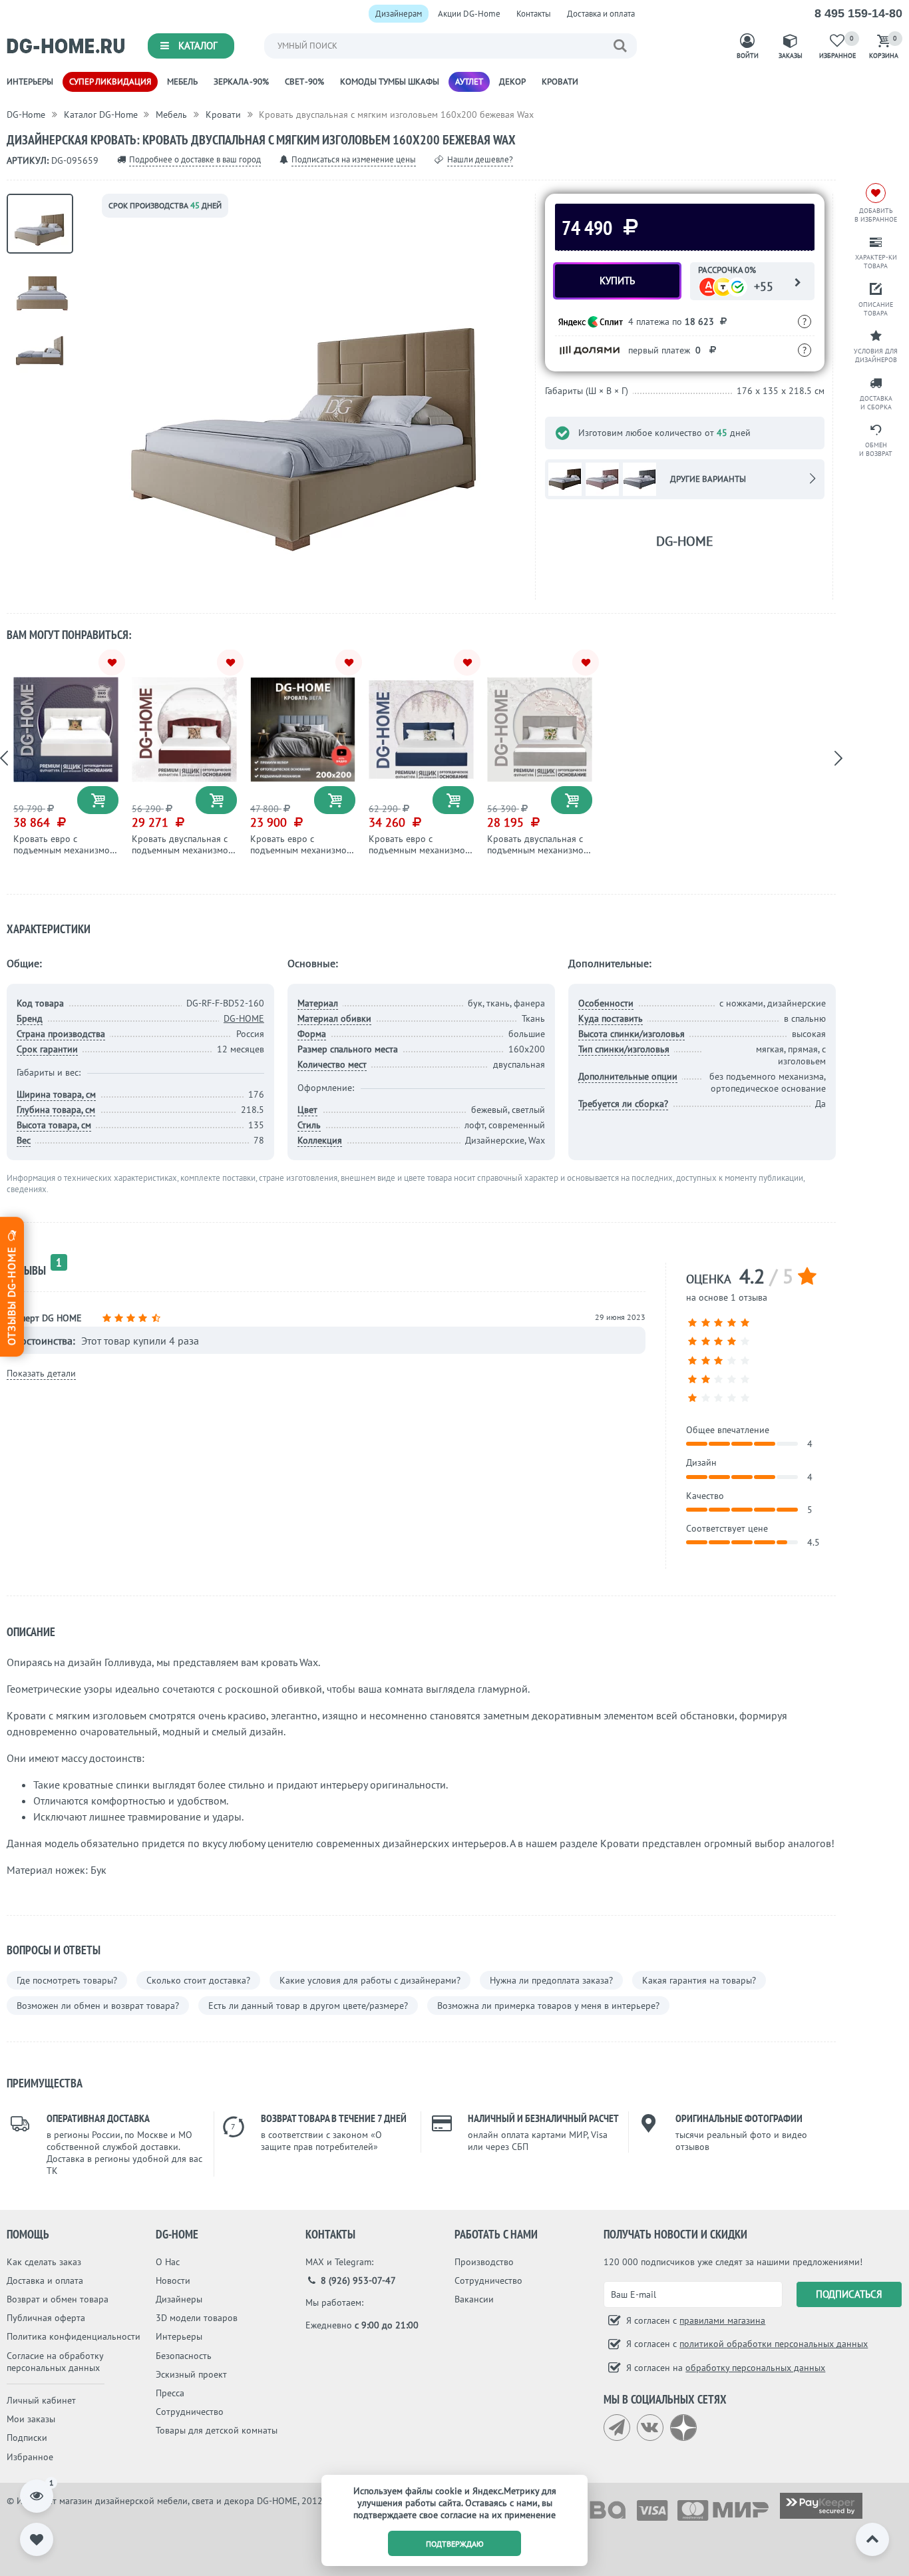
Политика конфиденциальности (74, 2336)
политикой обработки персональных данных (774, 2344)
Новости (173, 2280)
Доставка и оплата (601, 14)
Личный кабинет (41, 2400)
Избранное (30, 2457)
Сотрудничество (190, 2412)
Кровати (560, 82)
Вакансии (474, 2299)
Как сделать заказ (44, 2262)
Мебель (182, 82)
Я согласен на (724, 2368)
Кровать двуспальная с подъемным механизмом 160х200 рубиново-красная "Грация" (183, 855)
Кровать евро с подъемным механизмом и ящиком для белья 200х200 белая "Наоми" (65, 855)
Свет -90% (304, 82)
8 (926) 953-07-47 (357, 2280)
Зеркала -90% (241, 82)
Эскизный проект (191, 2374)
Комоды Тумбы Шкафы (390, 82)
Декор (512, 82)
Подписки (27, 2438)
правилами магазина (722, 2320)
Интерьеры (30, 82)
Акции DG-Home (469, 14)
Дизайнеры (179, 2299)
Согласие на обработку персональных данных (55, 2362)
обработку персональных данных (755, 2368)
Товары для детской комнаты (217, 2430)
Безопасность (184, 2356)
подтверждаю (455, 2544)
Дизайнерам (399, 14)
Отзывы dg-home (11, 1294)
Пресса (170, 2393)
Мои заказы (31, 2419)
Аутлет (469, 82)
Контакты (534, 14)
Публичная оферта (46, 2318)
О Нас (168, 2262)
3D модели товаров (197, 2318)
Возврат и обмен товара (58, 2299)
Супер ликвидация (110, 82)
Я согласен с (694, 2320)
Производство (484, 2262)
